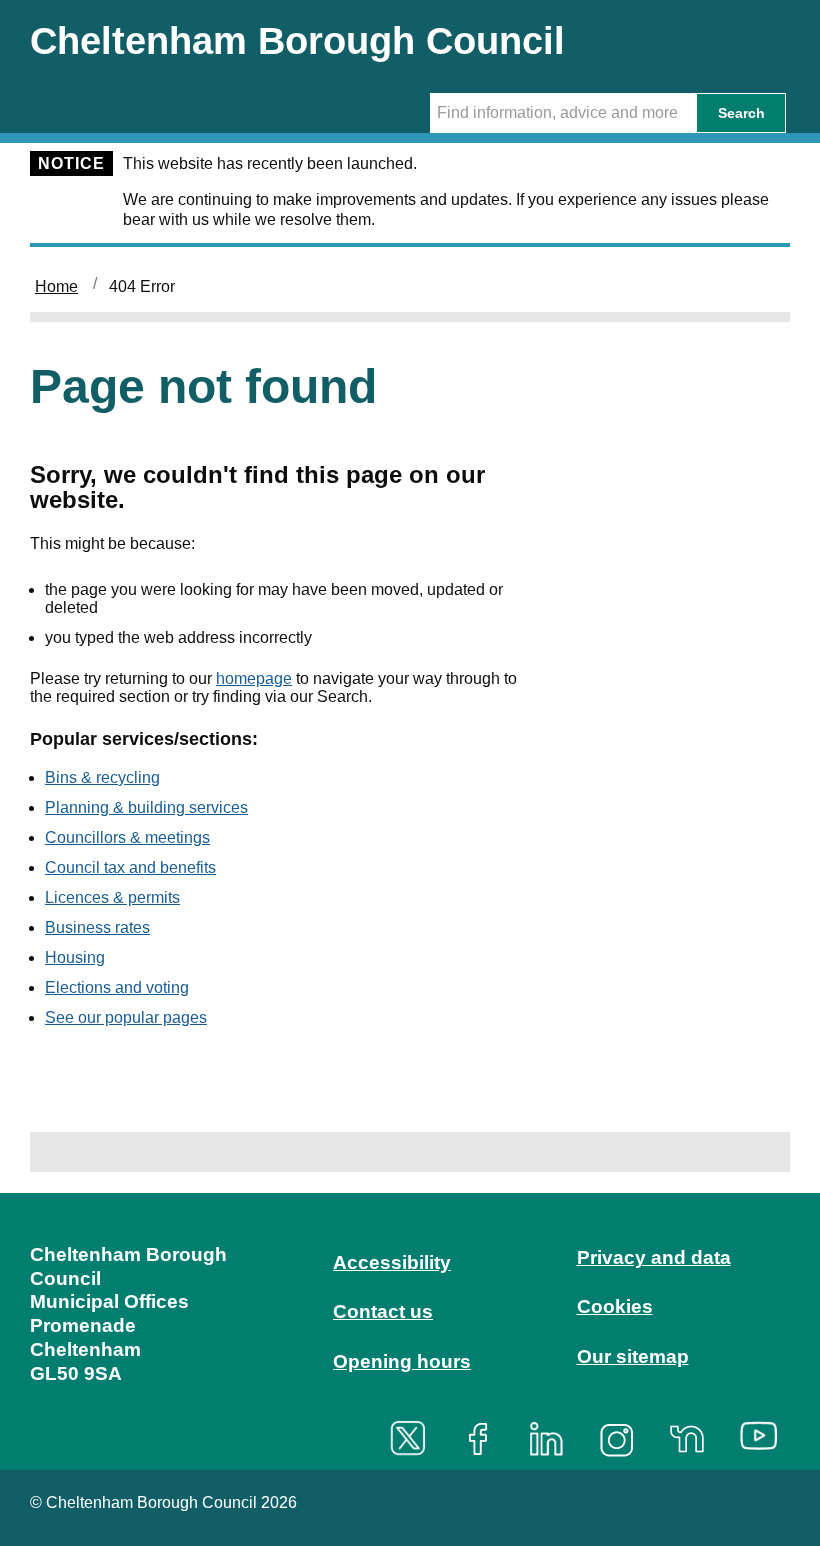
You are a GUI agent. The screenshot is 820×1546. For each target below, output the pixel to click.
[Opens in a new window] (415, 1438)
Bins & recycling (102, 777)
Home (56, 286)
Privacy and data (654, 1257)
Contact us (383, 1311)
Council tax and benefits (130, 867)
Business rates (97, 927)
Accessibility (392, 1262)
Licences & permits (112, 897)
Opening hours (402, 1361)
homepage (254, 678)
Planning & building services (146, 807)
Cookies (615, 1306)
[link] (410, 1329)
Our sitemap (633, 1356)
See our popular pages (126, 1017)
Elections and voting (117, 987)
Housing (75, 957)
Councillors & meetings (127, 837)
